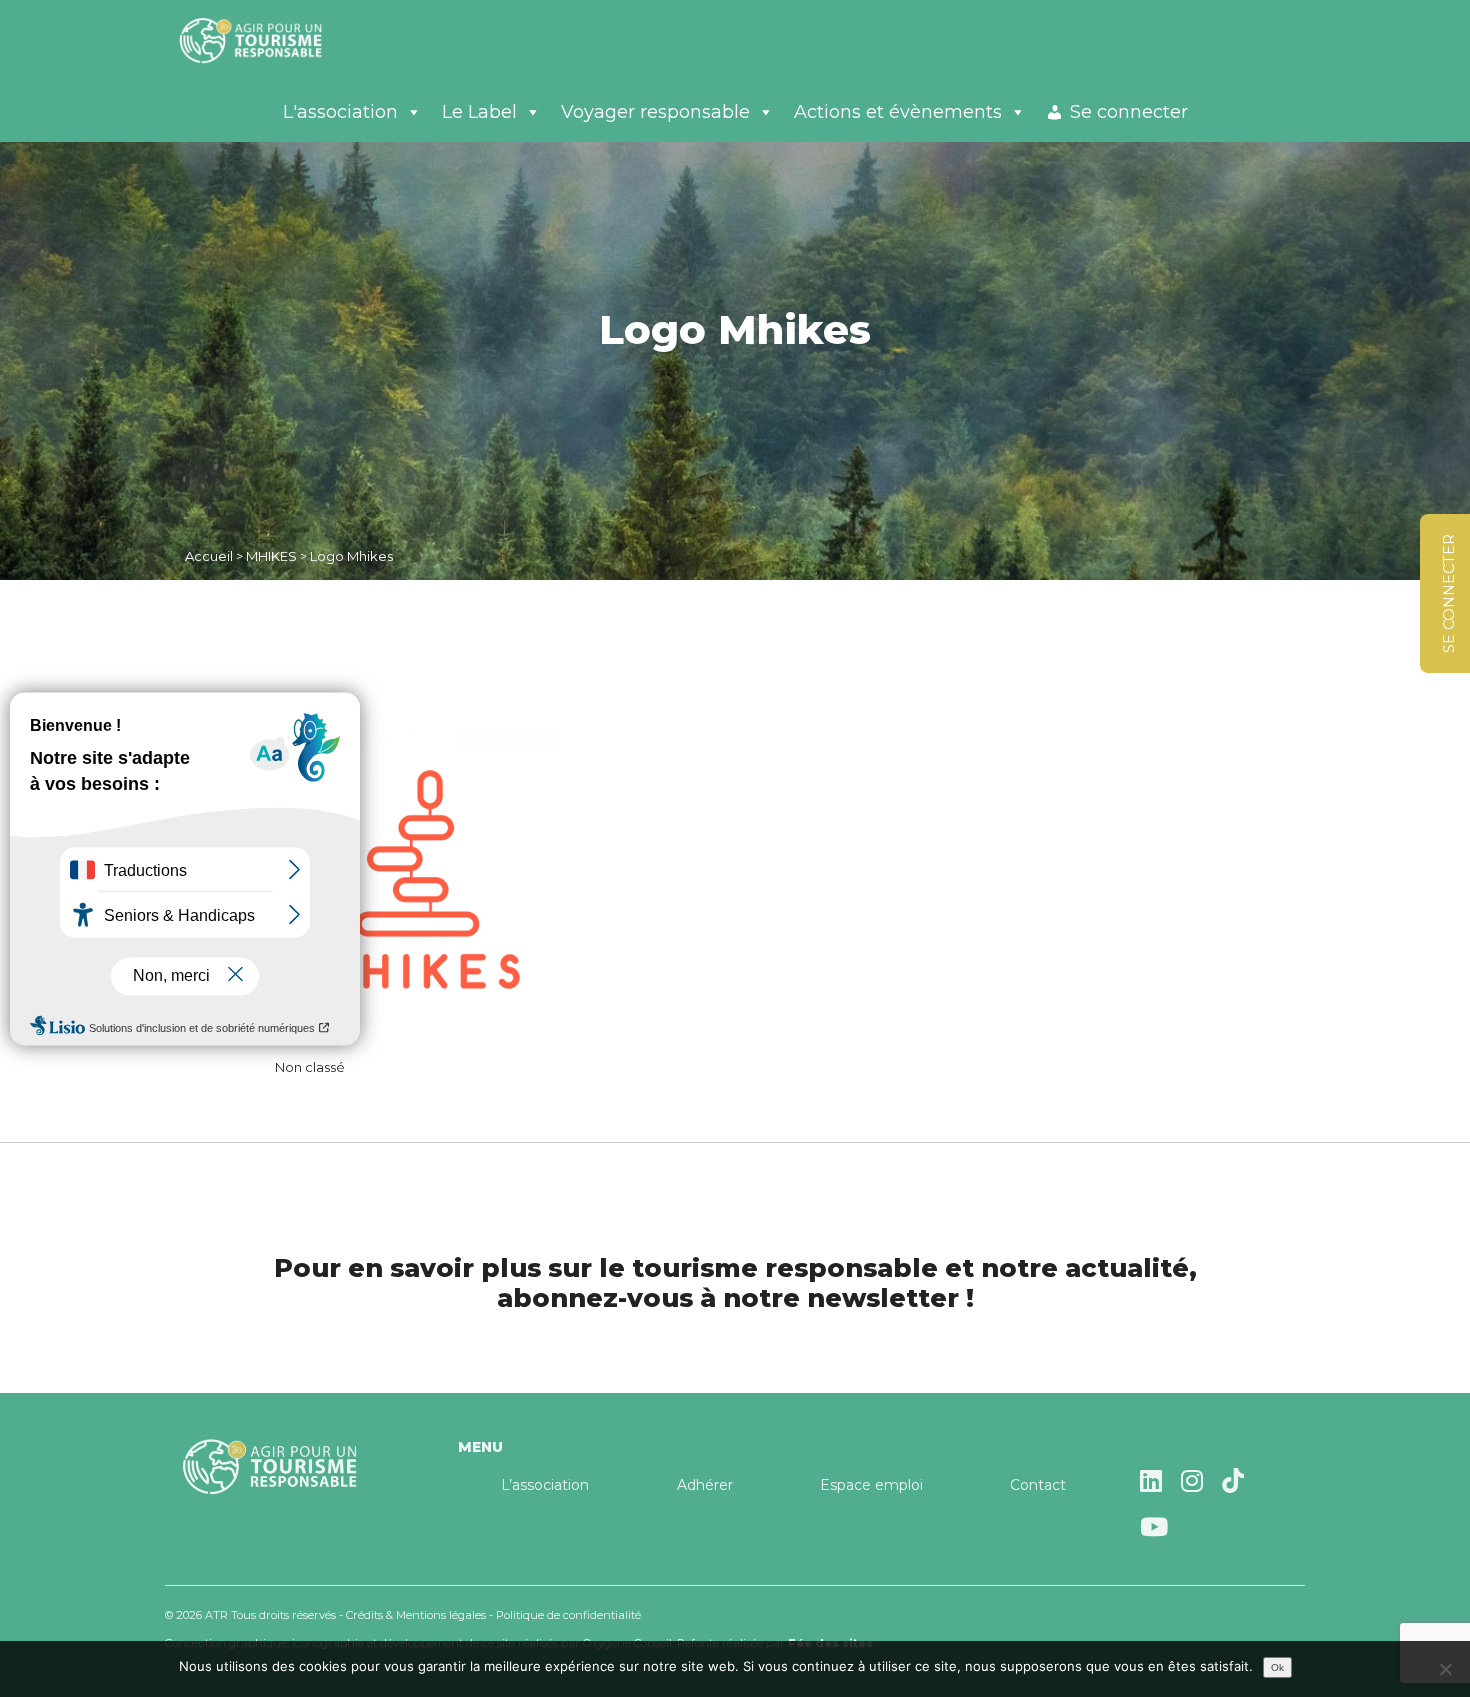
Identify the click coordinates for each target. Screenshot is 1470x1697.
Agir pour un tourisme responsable (275, 40)
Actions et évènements (898, 112)
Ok (1277, 1667)
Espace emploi (871, 1485)
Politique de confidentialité (568, 1615)
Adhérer (705, 1485)
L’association (545, 1485)
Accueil (209, 556)
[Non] (1445, 1669)
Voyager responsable (655, 112)
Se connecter (1129, 112)
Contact (1038, 1485)
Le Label (479, 112)
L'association (340, 112)
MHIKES (271, 556)
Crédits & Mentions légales (416, 1615)
